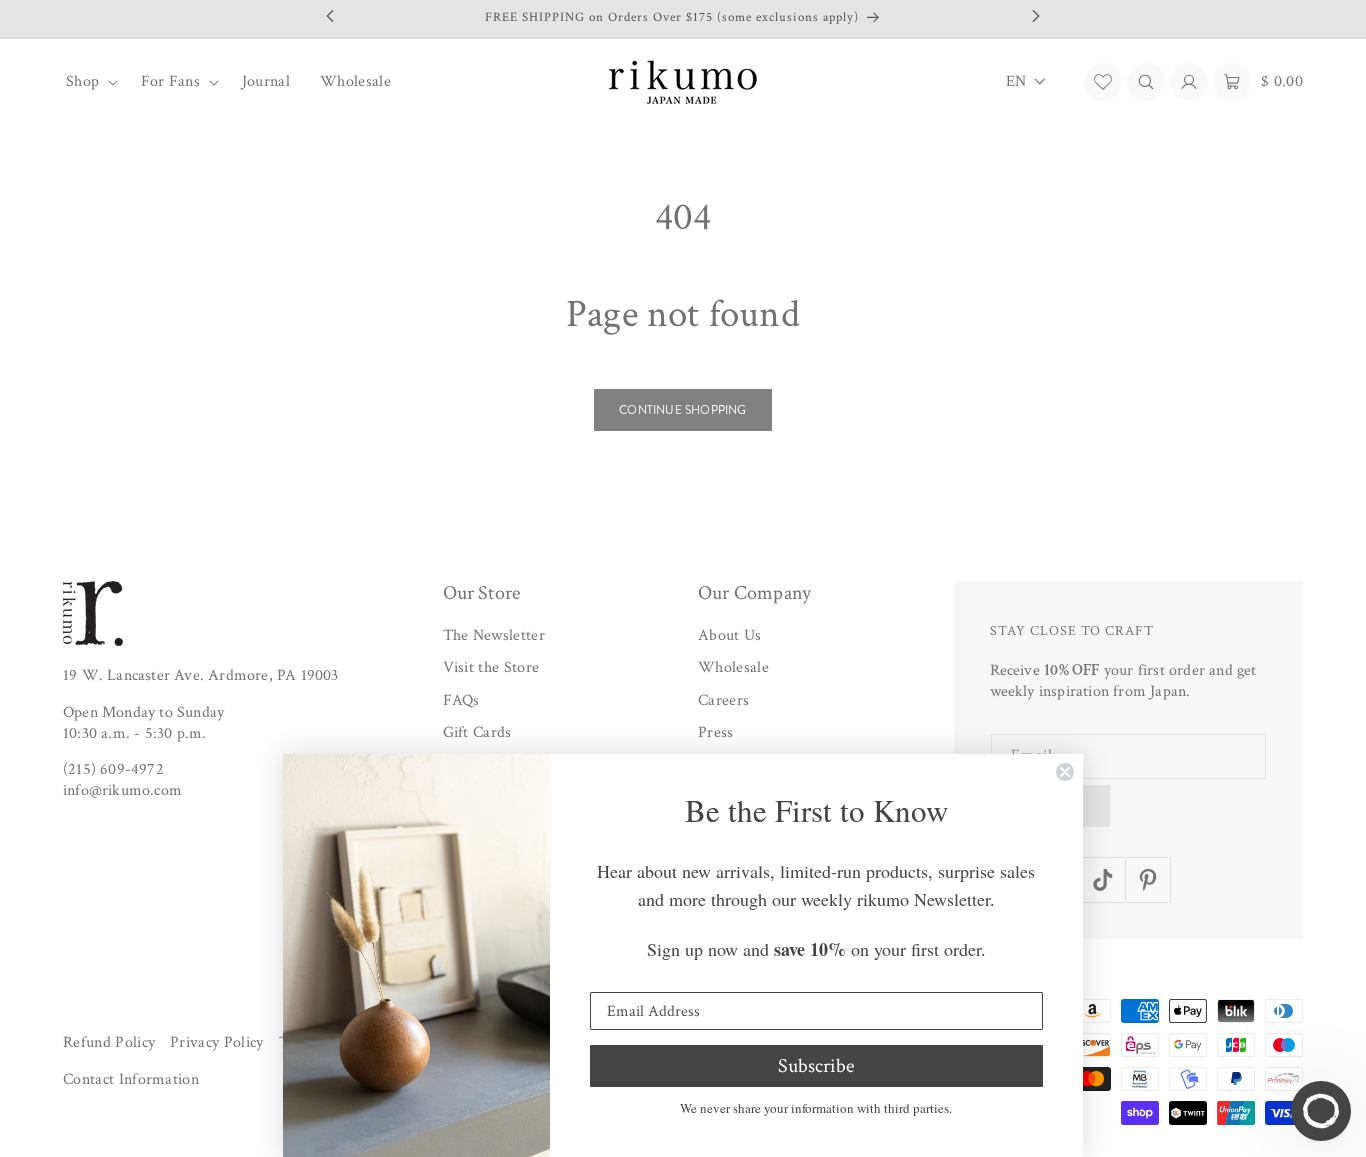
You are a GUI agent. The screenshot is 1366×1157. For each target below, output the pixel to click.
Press (716, 733)
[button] (88, 82)
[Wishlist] (1103, 82)
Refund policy (109, 1042)
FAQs (461, 700)
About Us (730, 635)
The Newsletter (494, 635)
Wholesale (733, 668)
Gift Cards (477, 733)
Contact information (131, 1080)
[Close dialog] (1065, 772)
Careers (723, 700)
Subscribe (816, 1066)
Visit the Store (491, 668)
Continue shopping (682, 410)
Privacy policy (216, 1042)
